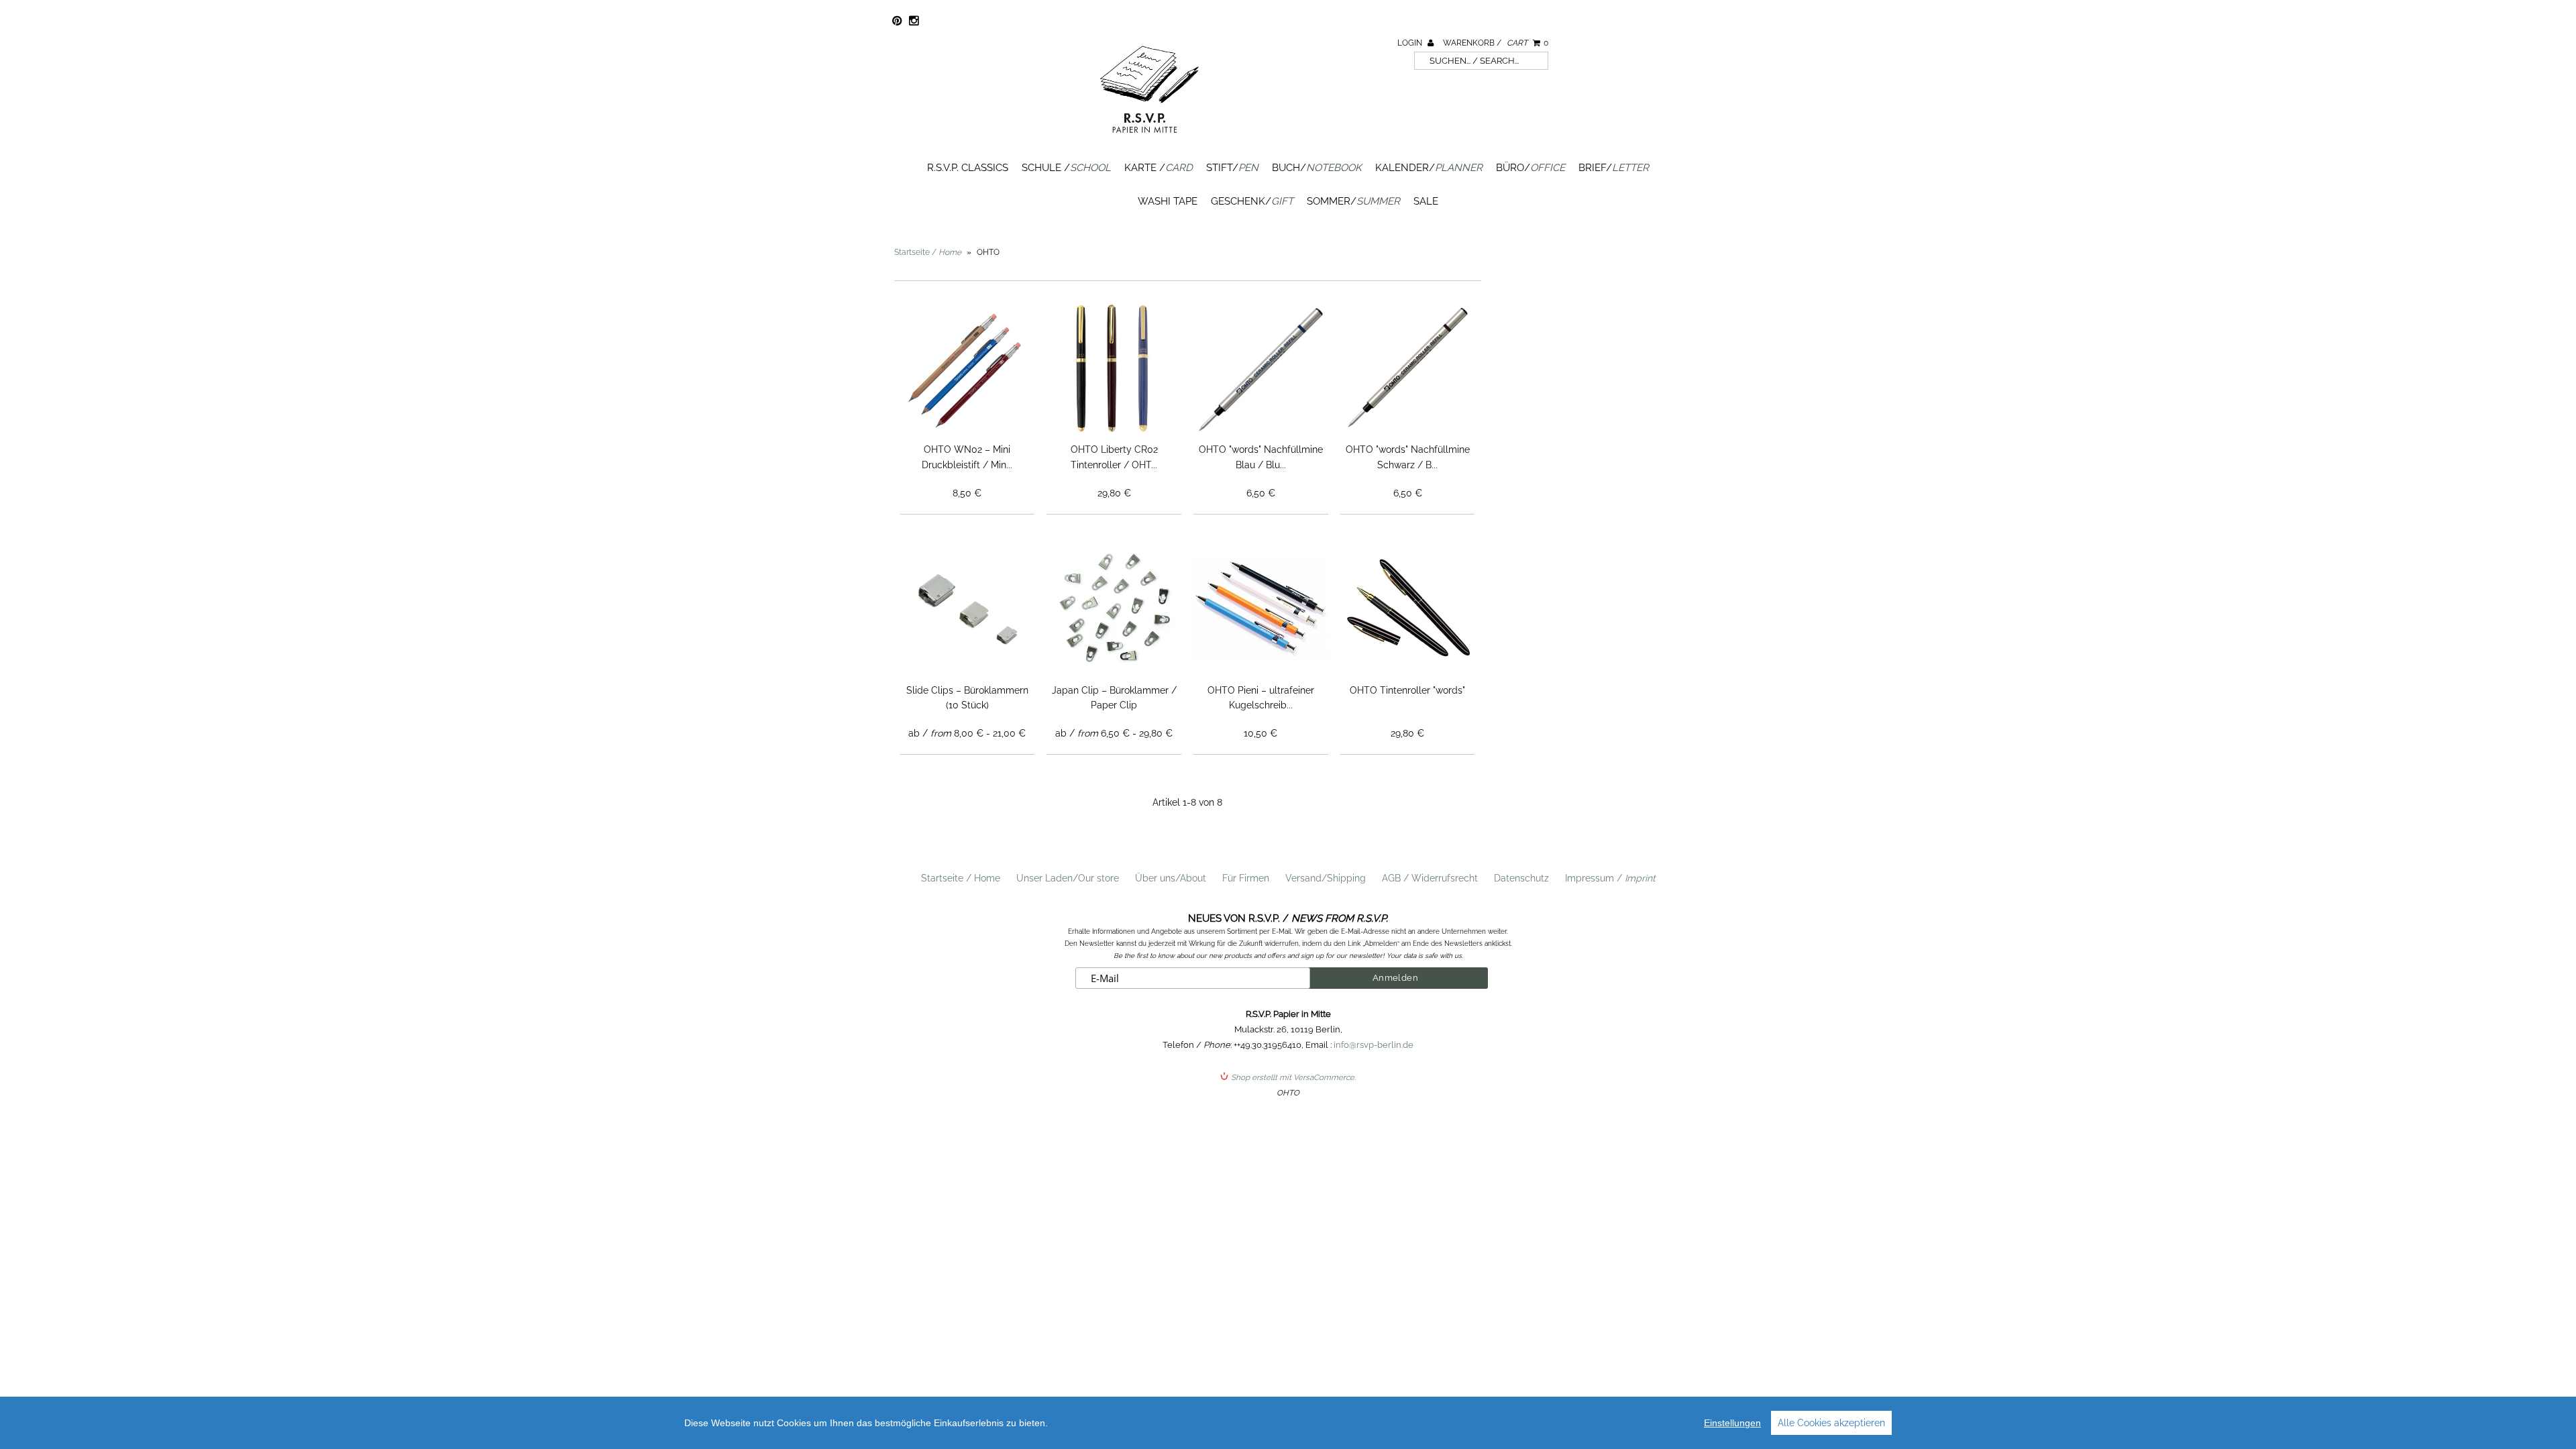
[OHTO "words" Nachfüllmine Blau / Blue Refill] (1261, 369)
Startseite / (928, 252)
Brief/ (1614, 168)
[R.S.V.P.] (1149, 139)
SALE (1426, 201)
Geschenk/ (1252, 201)
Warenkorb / (1496, 43)
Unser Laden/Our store (1068, 878)
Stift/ (1232, 168)
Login (1411, 43)
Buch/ (1317, 168)
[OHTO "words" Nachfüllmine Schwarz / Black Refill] (1408, 369)
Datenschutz (1521, 878)
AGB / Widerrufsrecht (1430, 878)
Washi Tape (1168, 201)
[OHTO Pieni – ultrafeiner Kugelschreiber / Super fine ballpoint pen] (1261, 609)
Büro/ (1531, 168)
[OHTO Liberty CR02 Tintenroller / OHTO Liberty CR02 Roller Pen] (1114, 369)
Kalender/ (1429, 168)
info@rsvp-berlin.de (1374, 1045)
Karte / (1159, 168)
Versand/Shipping (1326, 878)
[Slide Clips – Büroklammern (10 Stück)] (968, 609)
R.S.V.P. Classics (968, 168)
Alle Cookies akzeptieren (1831, 1423)
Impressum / (1610, 878)
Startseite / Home (961, 878)
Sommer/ (1353, 201)
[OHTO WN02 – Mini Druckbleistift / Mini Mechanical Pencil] (968, 369)
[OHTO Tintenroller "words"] (1408, 609)
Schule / (1066, 168)
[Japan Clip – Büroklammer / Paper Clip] (1114, 609)
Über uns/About (1171, 878)
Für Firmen (1246, 878)
